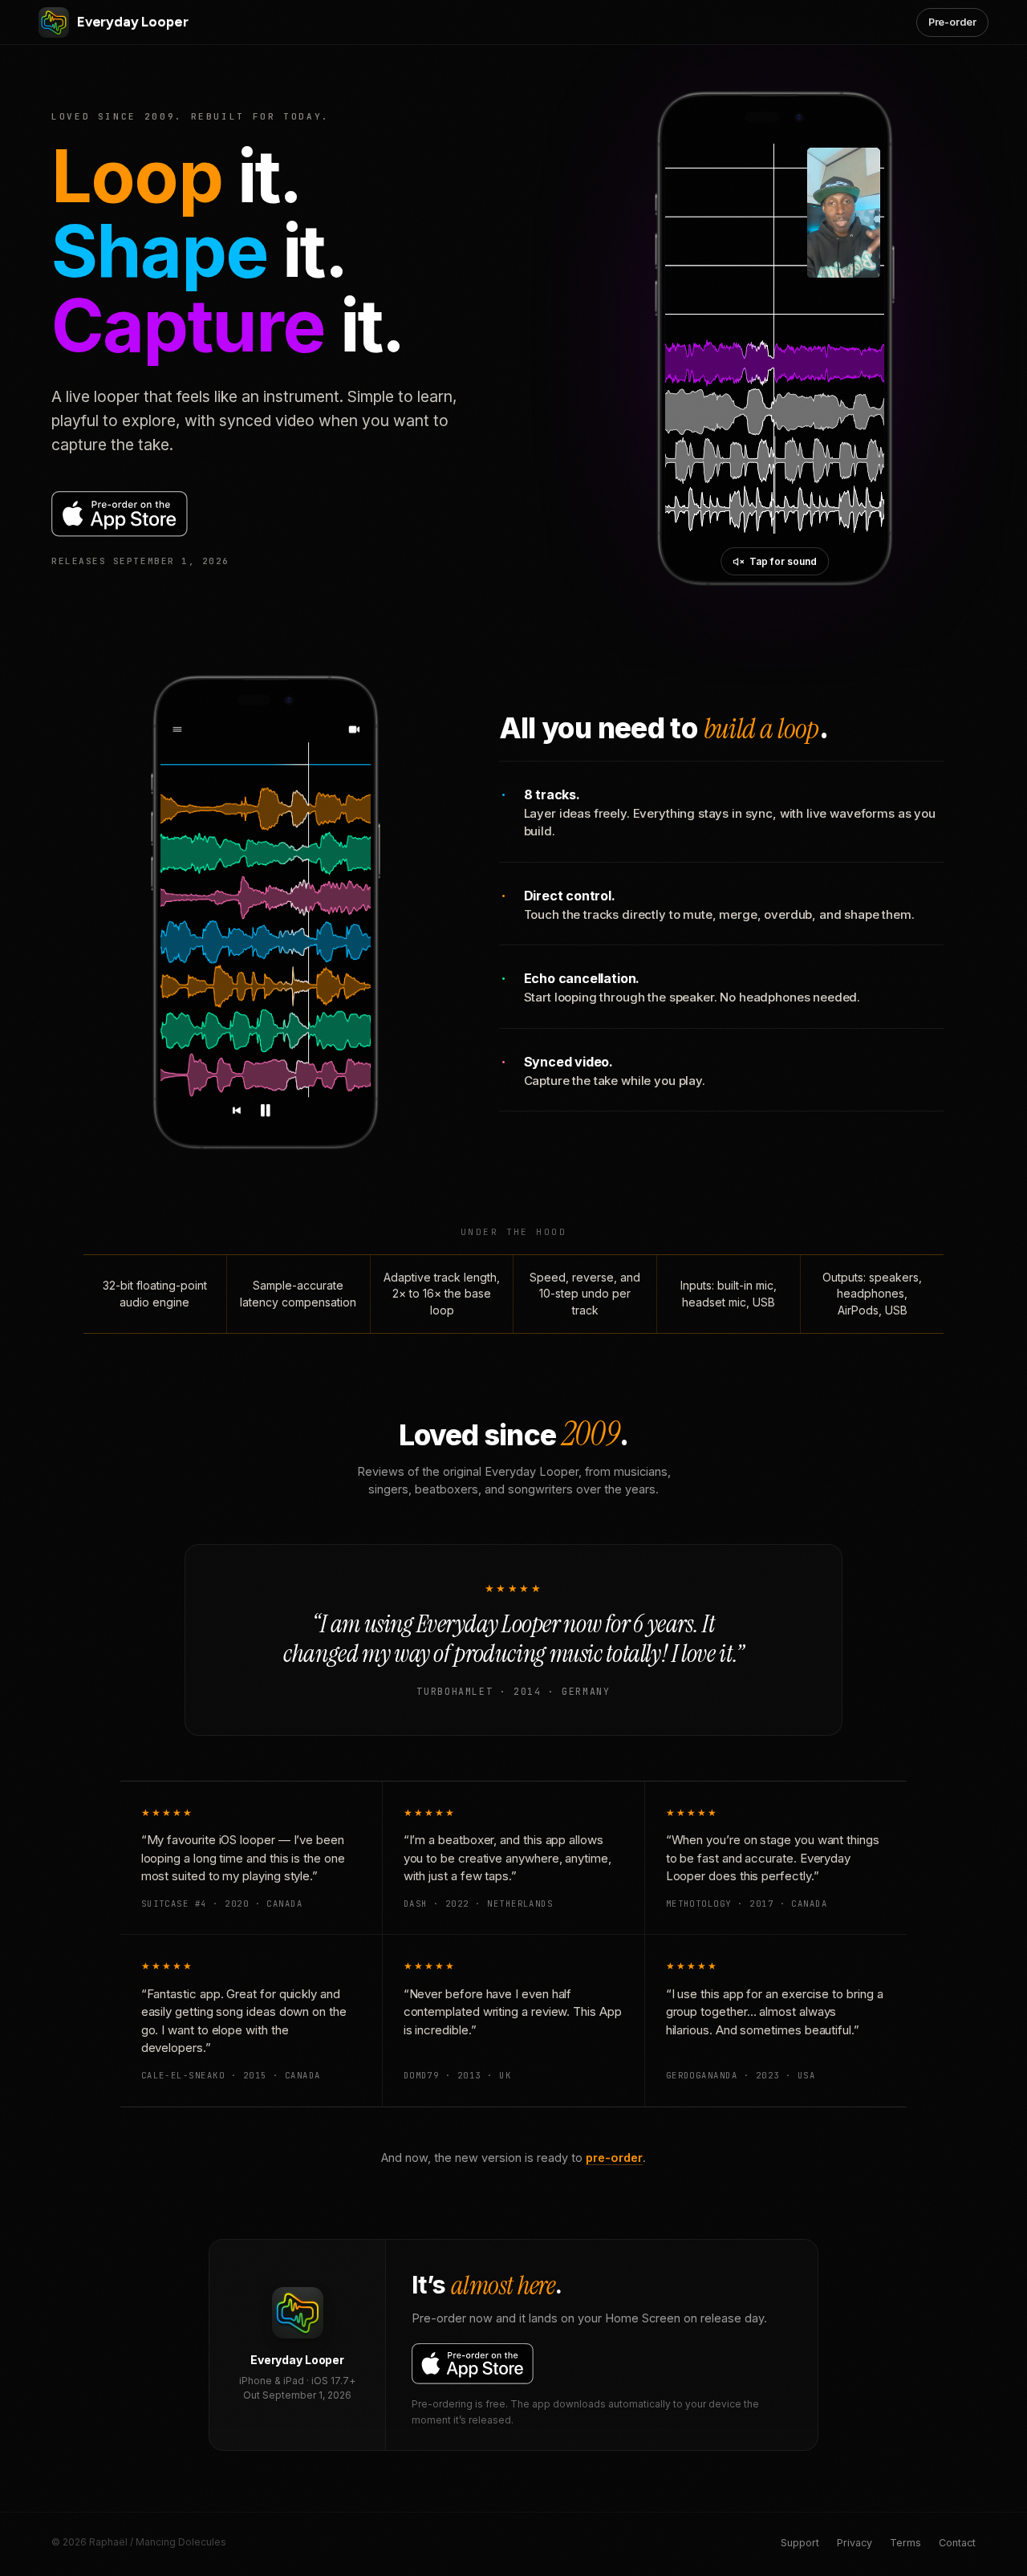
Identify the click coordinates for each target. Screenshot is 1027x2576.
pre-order (614, 2158)
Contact (957, 2543)
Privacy (854, 2543)
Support (800, 2543)
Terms (905, 2543)
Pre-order (952, 22)
